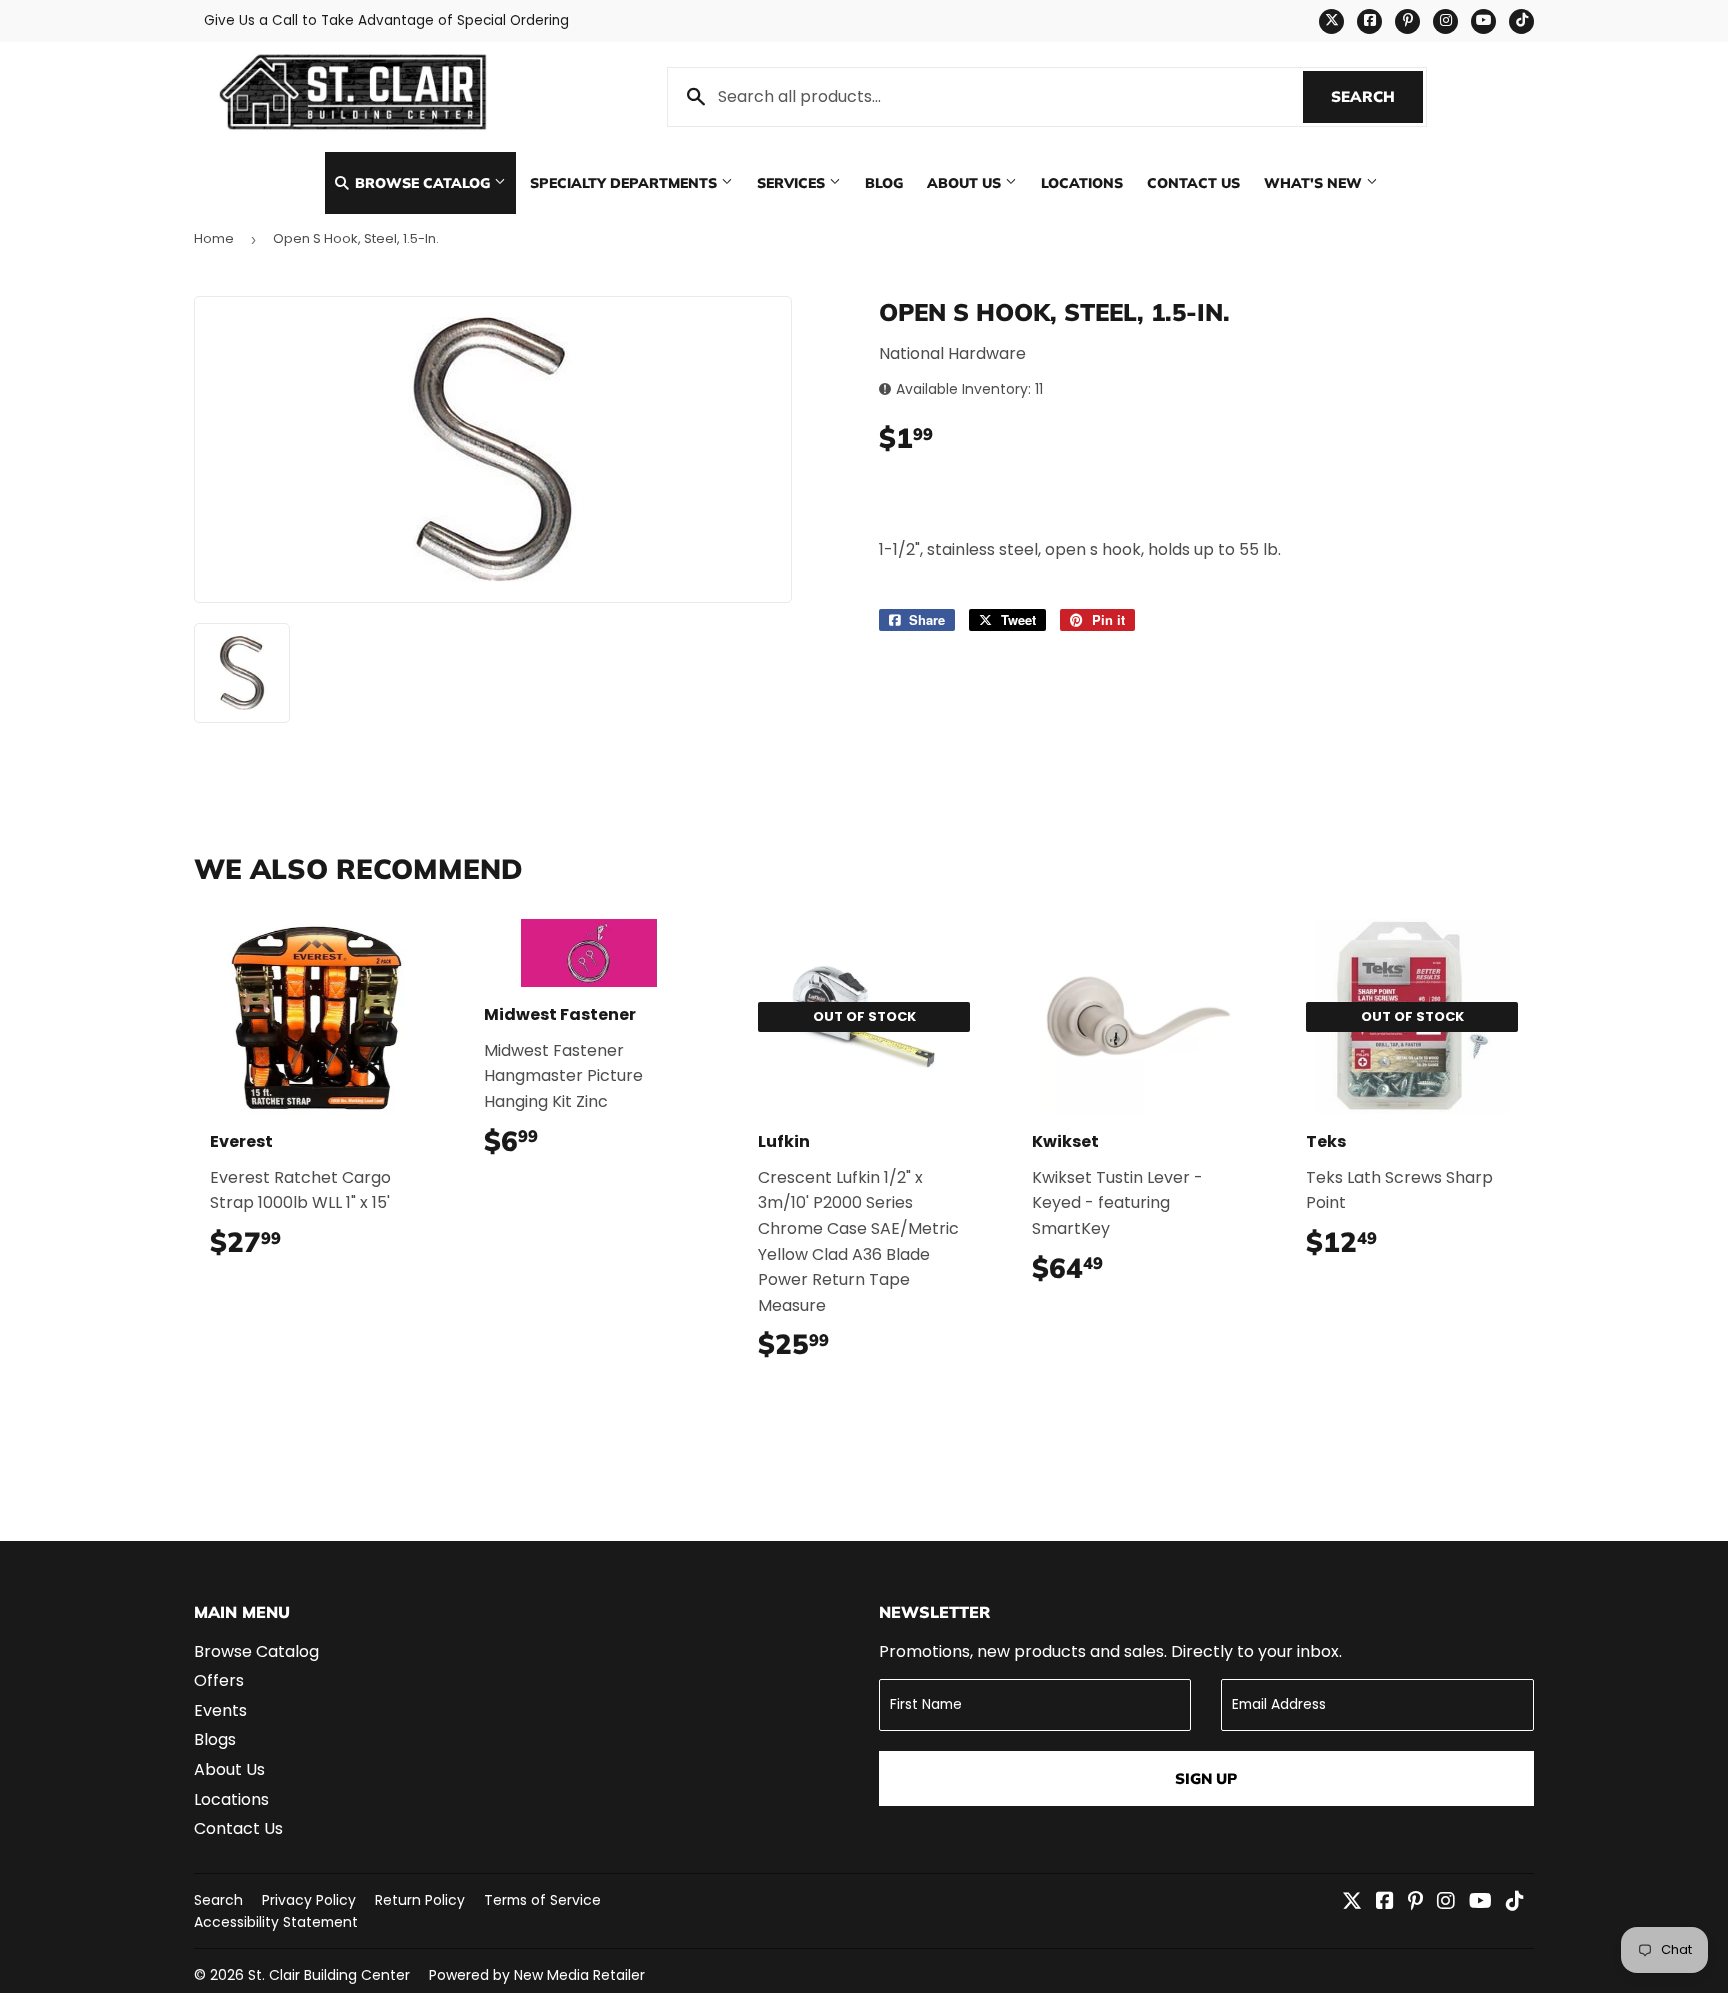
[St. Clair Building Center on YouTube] (1480, 1902)
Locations (1082, 182)
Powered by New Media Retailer (537, 1975)
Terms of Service (542, 1900)
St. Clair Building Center (329, 1975)
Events (220, 1710)
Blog (884, 182)
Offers (219, 1680)
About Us (966, 182)
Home (214, 238)
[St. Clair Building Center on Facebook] (1385, 1902)
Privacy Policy (309, 1900)
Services (793, 182)
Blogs (215, 1739)
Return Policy (420, 1900)
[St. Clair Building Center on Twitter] (1352, 1902)
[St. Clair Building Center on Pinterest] (1415, 1902)
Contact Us (1193, 182)
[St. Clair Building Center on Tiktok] (1515, 1902)
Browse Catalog (422, 182)
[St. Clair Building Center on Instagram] (1446, 1902)
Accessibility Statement (276, 1922)
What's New (1315, 182)
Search (1377, 96)
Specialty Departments (625, 182)
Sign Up (1206, 1778)
